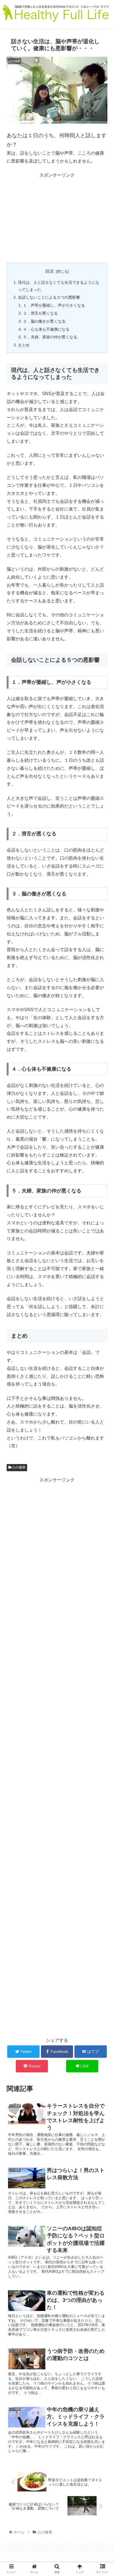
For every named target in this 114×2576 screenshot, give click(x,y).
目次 (50, 271)
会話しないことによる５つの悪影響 (49, 297)
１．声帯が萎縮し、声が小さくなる (54, 305)
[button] (103, 1287)
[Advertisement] (57, 218)
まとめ (24, 345)
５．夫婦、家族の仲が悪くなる (50, 337)
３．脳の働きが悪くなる (44, 321)
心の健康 (18, 1467)
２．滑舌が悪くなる (40, 313)
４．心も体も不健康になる (46, 329)
